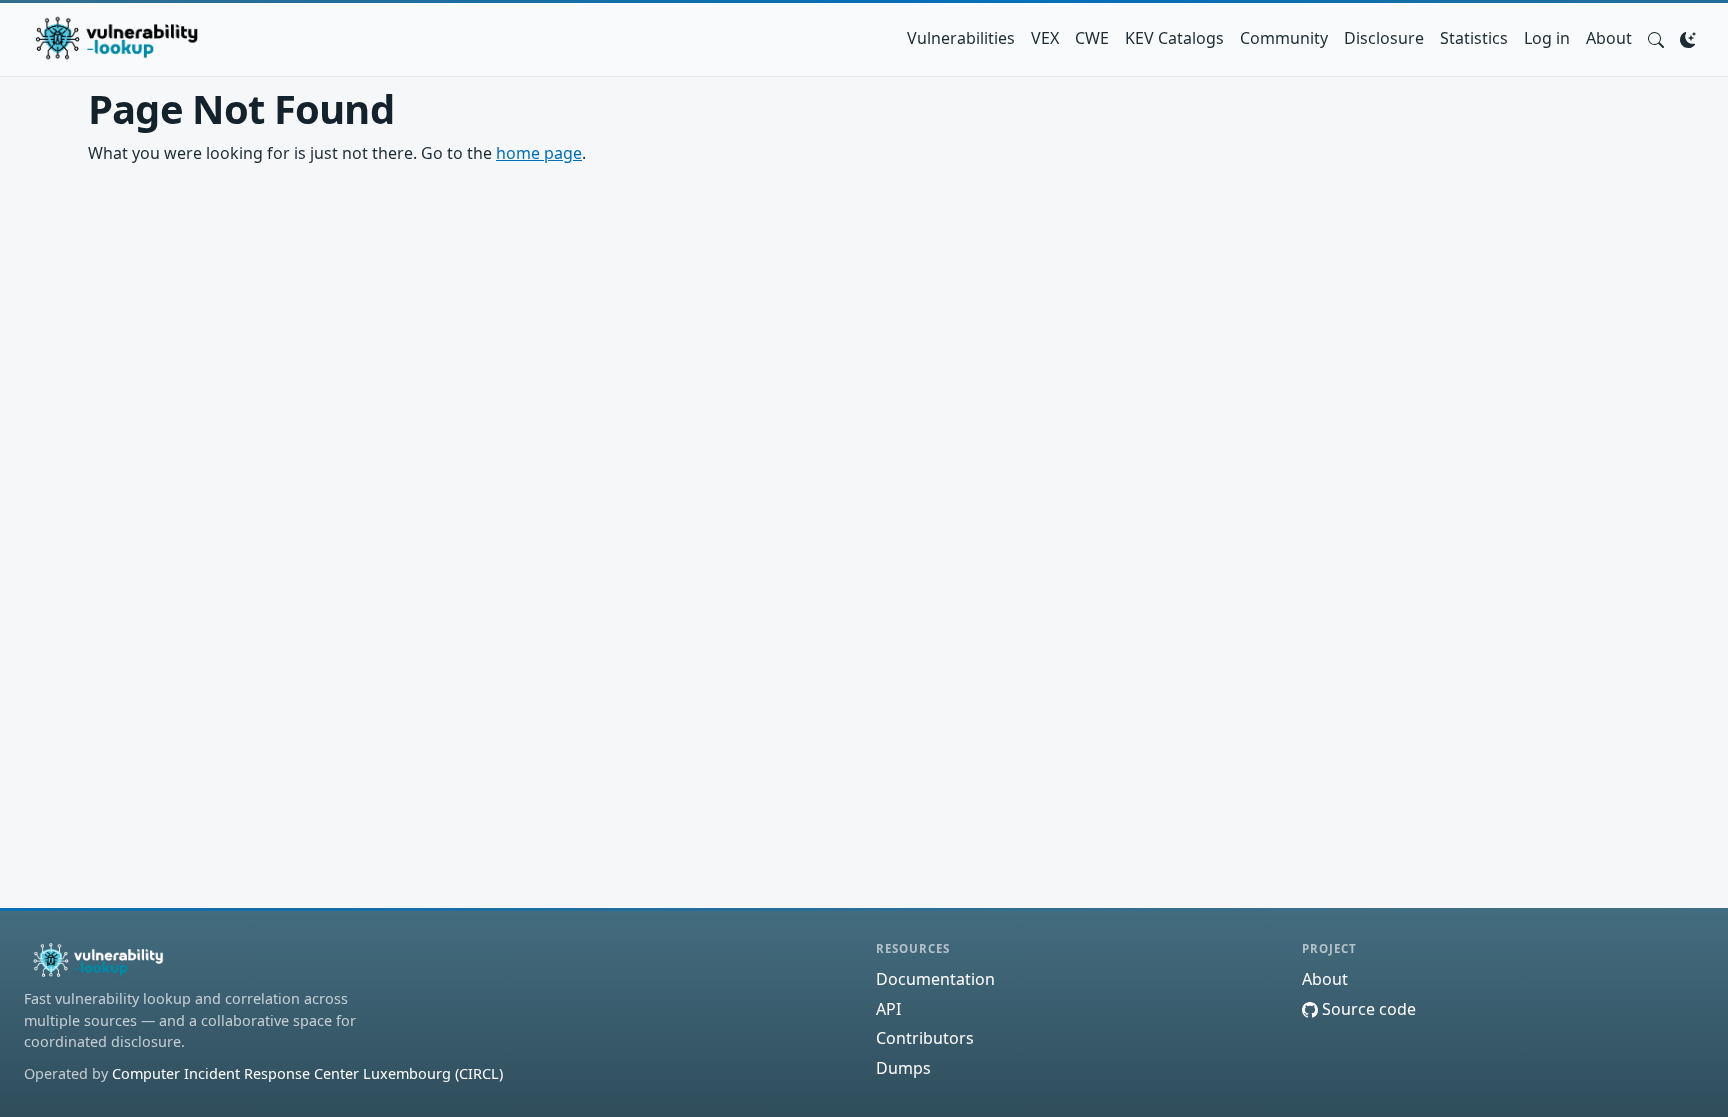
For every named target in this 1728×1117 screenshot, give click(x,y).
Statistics (1474, 38)
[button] (1656, 38)
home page (539, 153)
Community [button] (1284, 38)
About (1609, 38)
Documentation (935, 979)
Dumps (903, 1068)
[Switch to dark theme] (1688, 38)
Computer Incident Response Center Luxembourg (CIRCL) (307, 1073)
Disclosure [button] (1384, 38)
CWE (1092, 38)
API (888, 1009)
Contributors (925, 1038)
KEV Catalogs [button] (1174, 38)
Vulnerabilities (961, 38)
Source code (1367, 1009)
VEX (1045, 38)
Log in (1547, 38)
